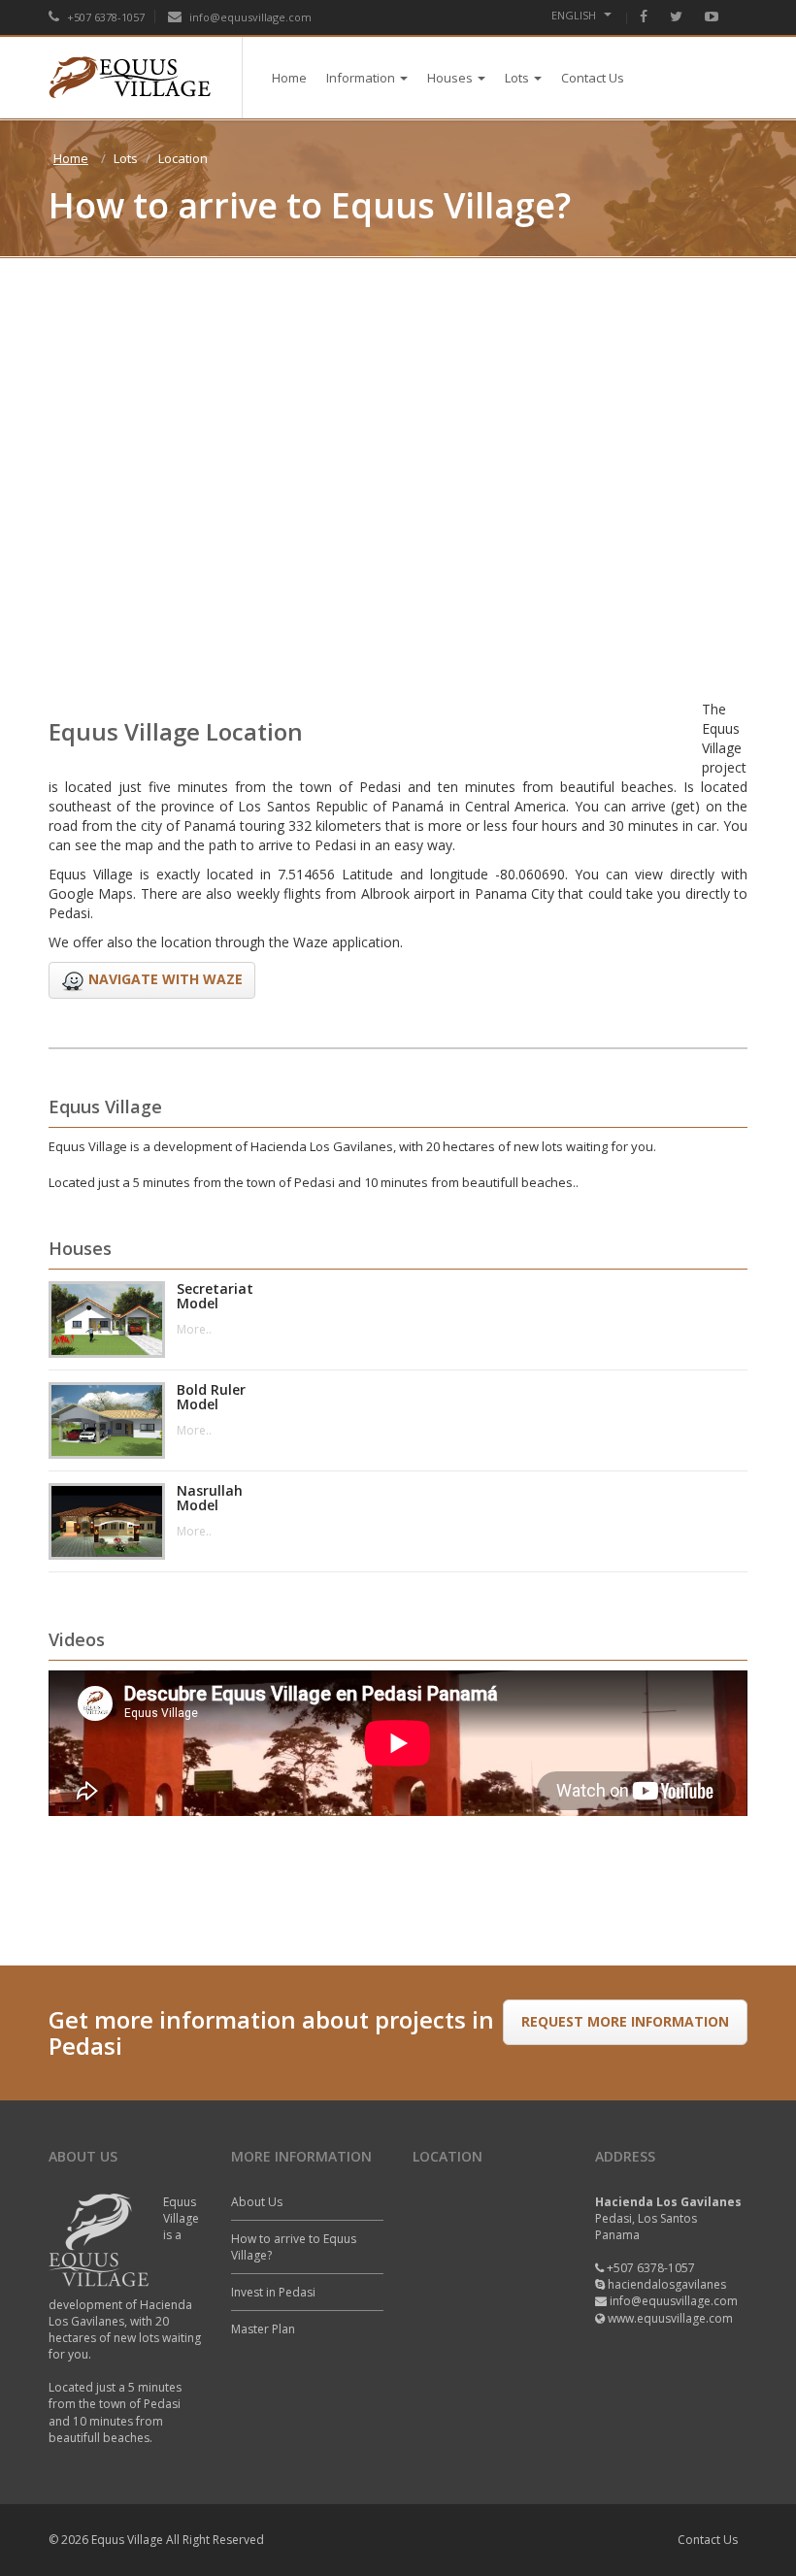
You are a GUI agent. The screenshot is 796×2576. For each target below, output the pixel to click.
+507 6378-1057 (104, 17)
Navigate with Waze (164, 978)
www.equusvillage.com (670, 2318)
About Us (257, 2202)
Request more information (625, 2021)
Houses (450, 78)
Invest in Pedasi (273, 2292)
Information (361, 78)
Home (289, 78)
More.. (194, 1329)
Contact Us (593, 78)
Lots (517, 78)
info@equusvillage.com (250, 17)
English (575, 15)
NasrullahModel (210, 1498)
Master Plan (263, 2329)
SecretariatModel (215, 1296)
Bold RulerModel (211, 1397)
